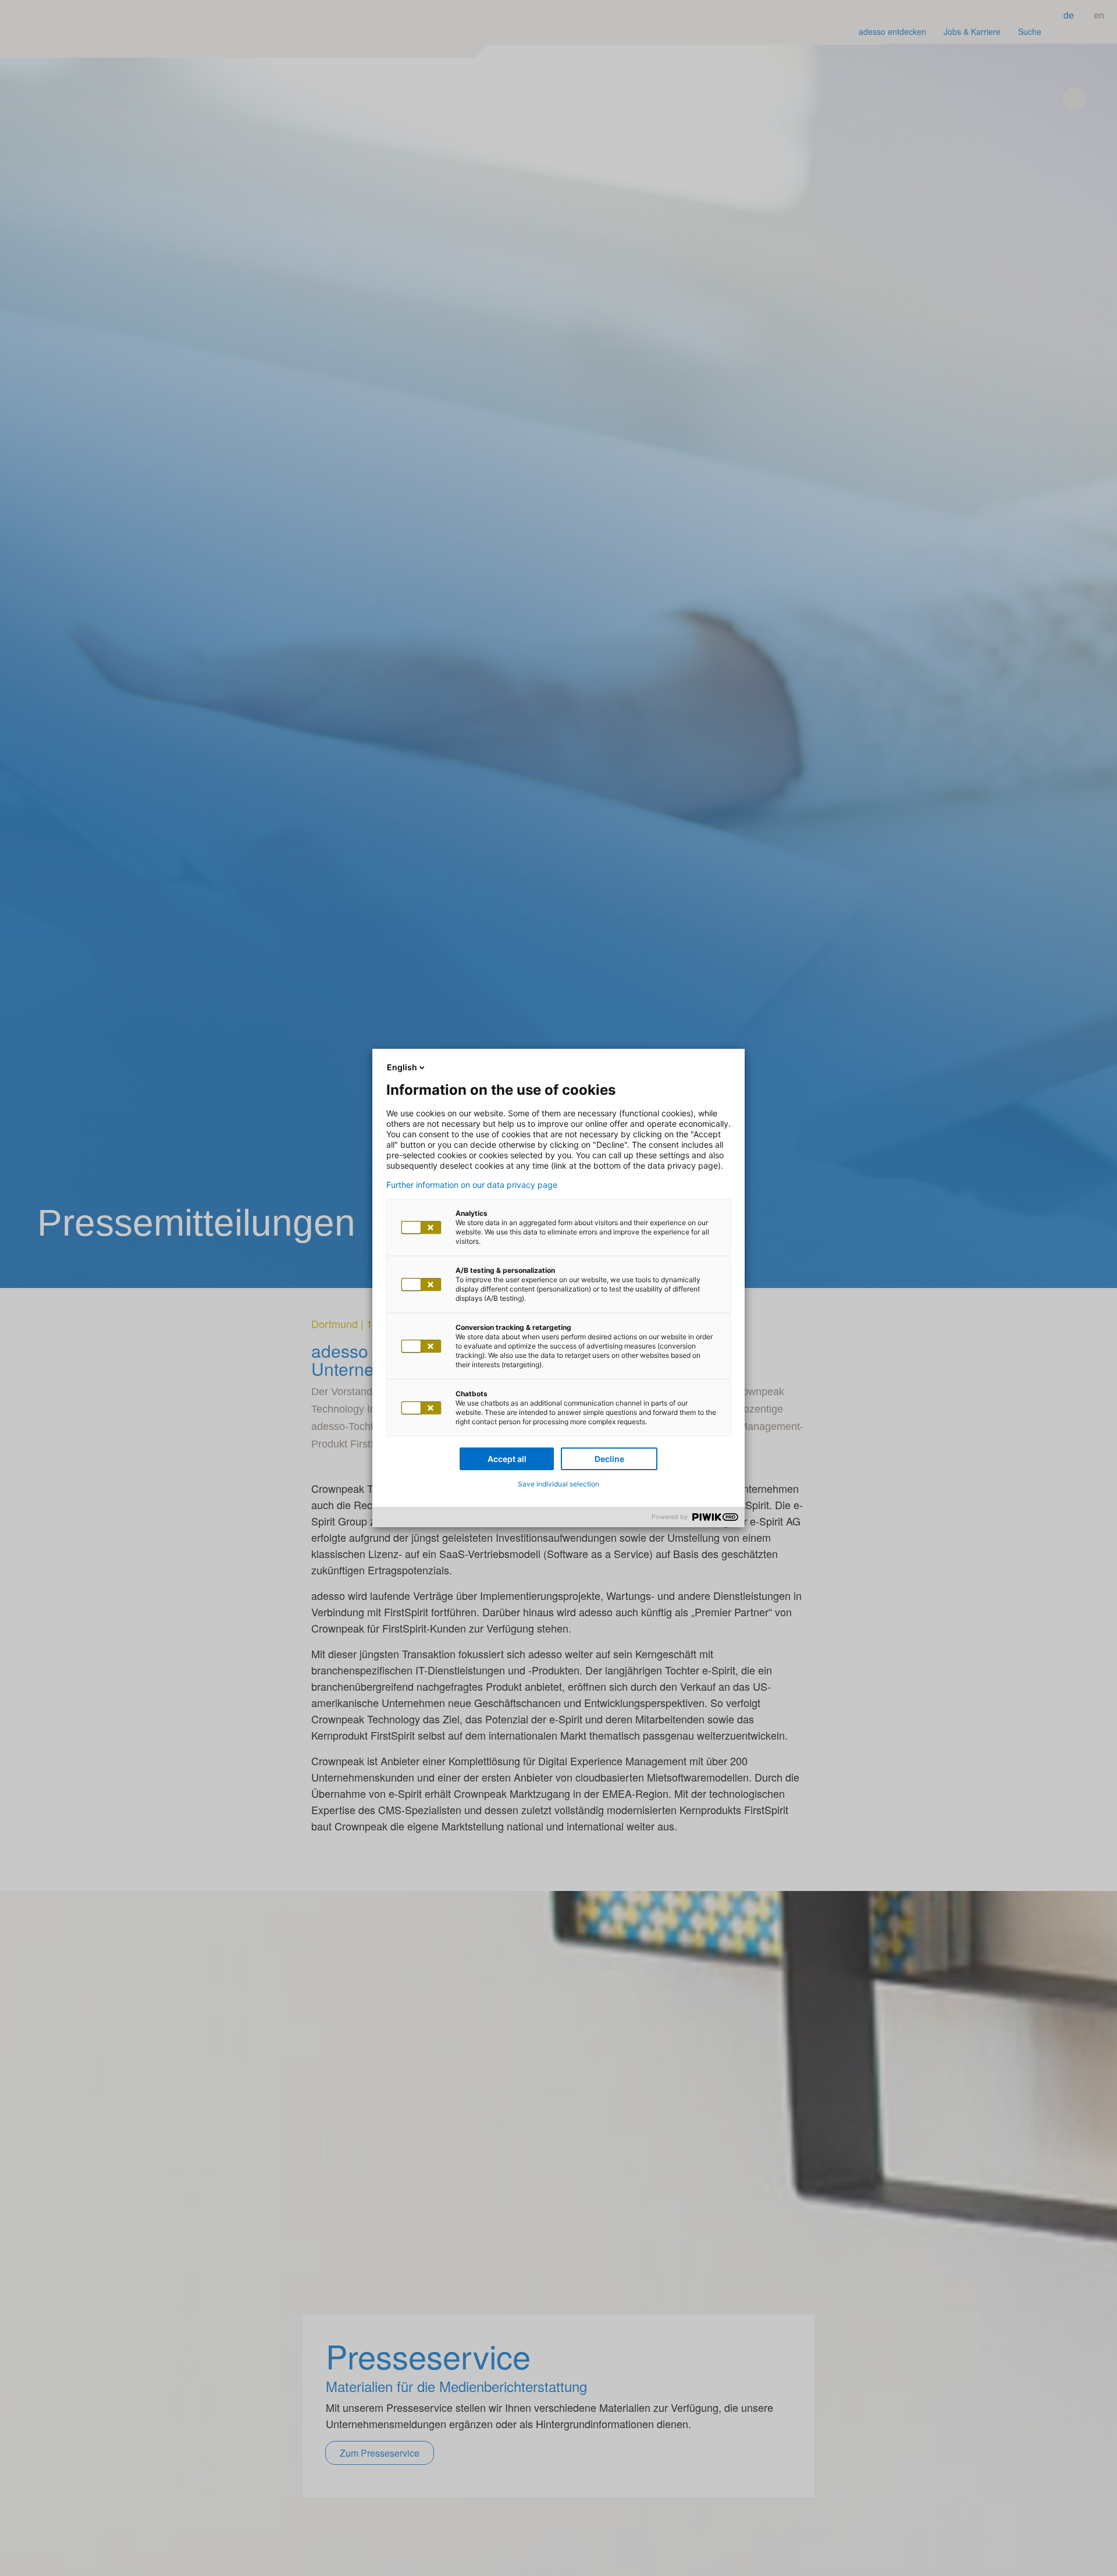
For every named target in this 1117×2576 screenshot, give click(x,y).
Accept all (507, 1459)
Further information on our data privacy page (472, 1185)
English (402, 1067)
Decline (609, 1459)
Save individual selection (558, 1484)
